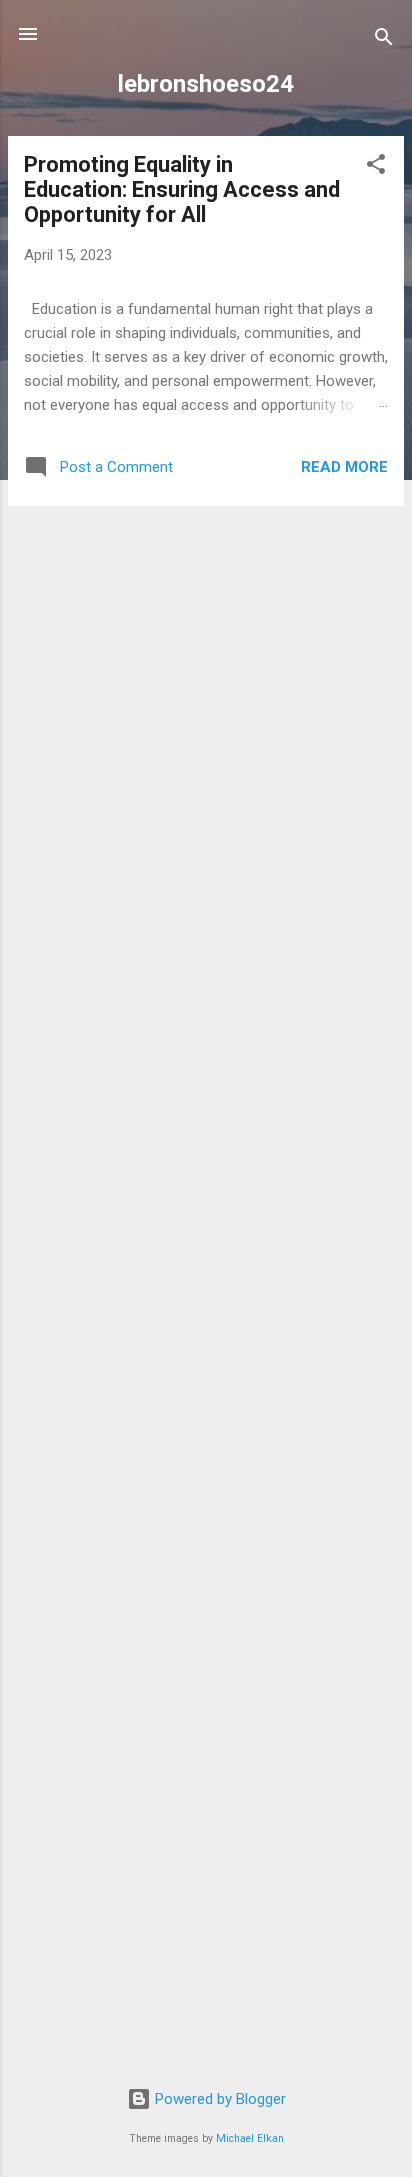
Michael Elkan (250, 2138)
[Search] (384, 40)
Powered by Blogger (218, 2099)
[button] (376, 167)
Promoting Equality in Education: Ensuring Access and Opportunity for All (182, 189)
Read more (344, 467)
